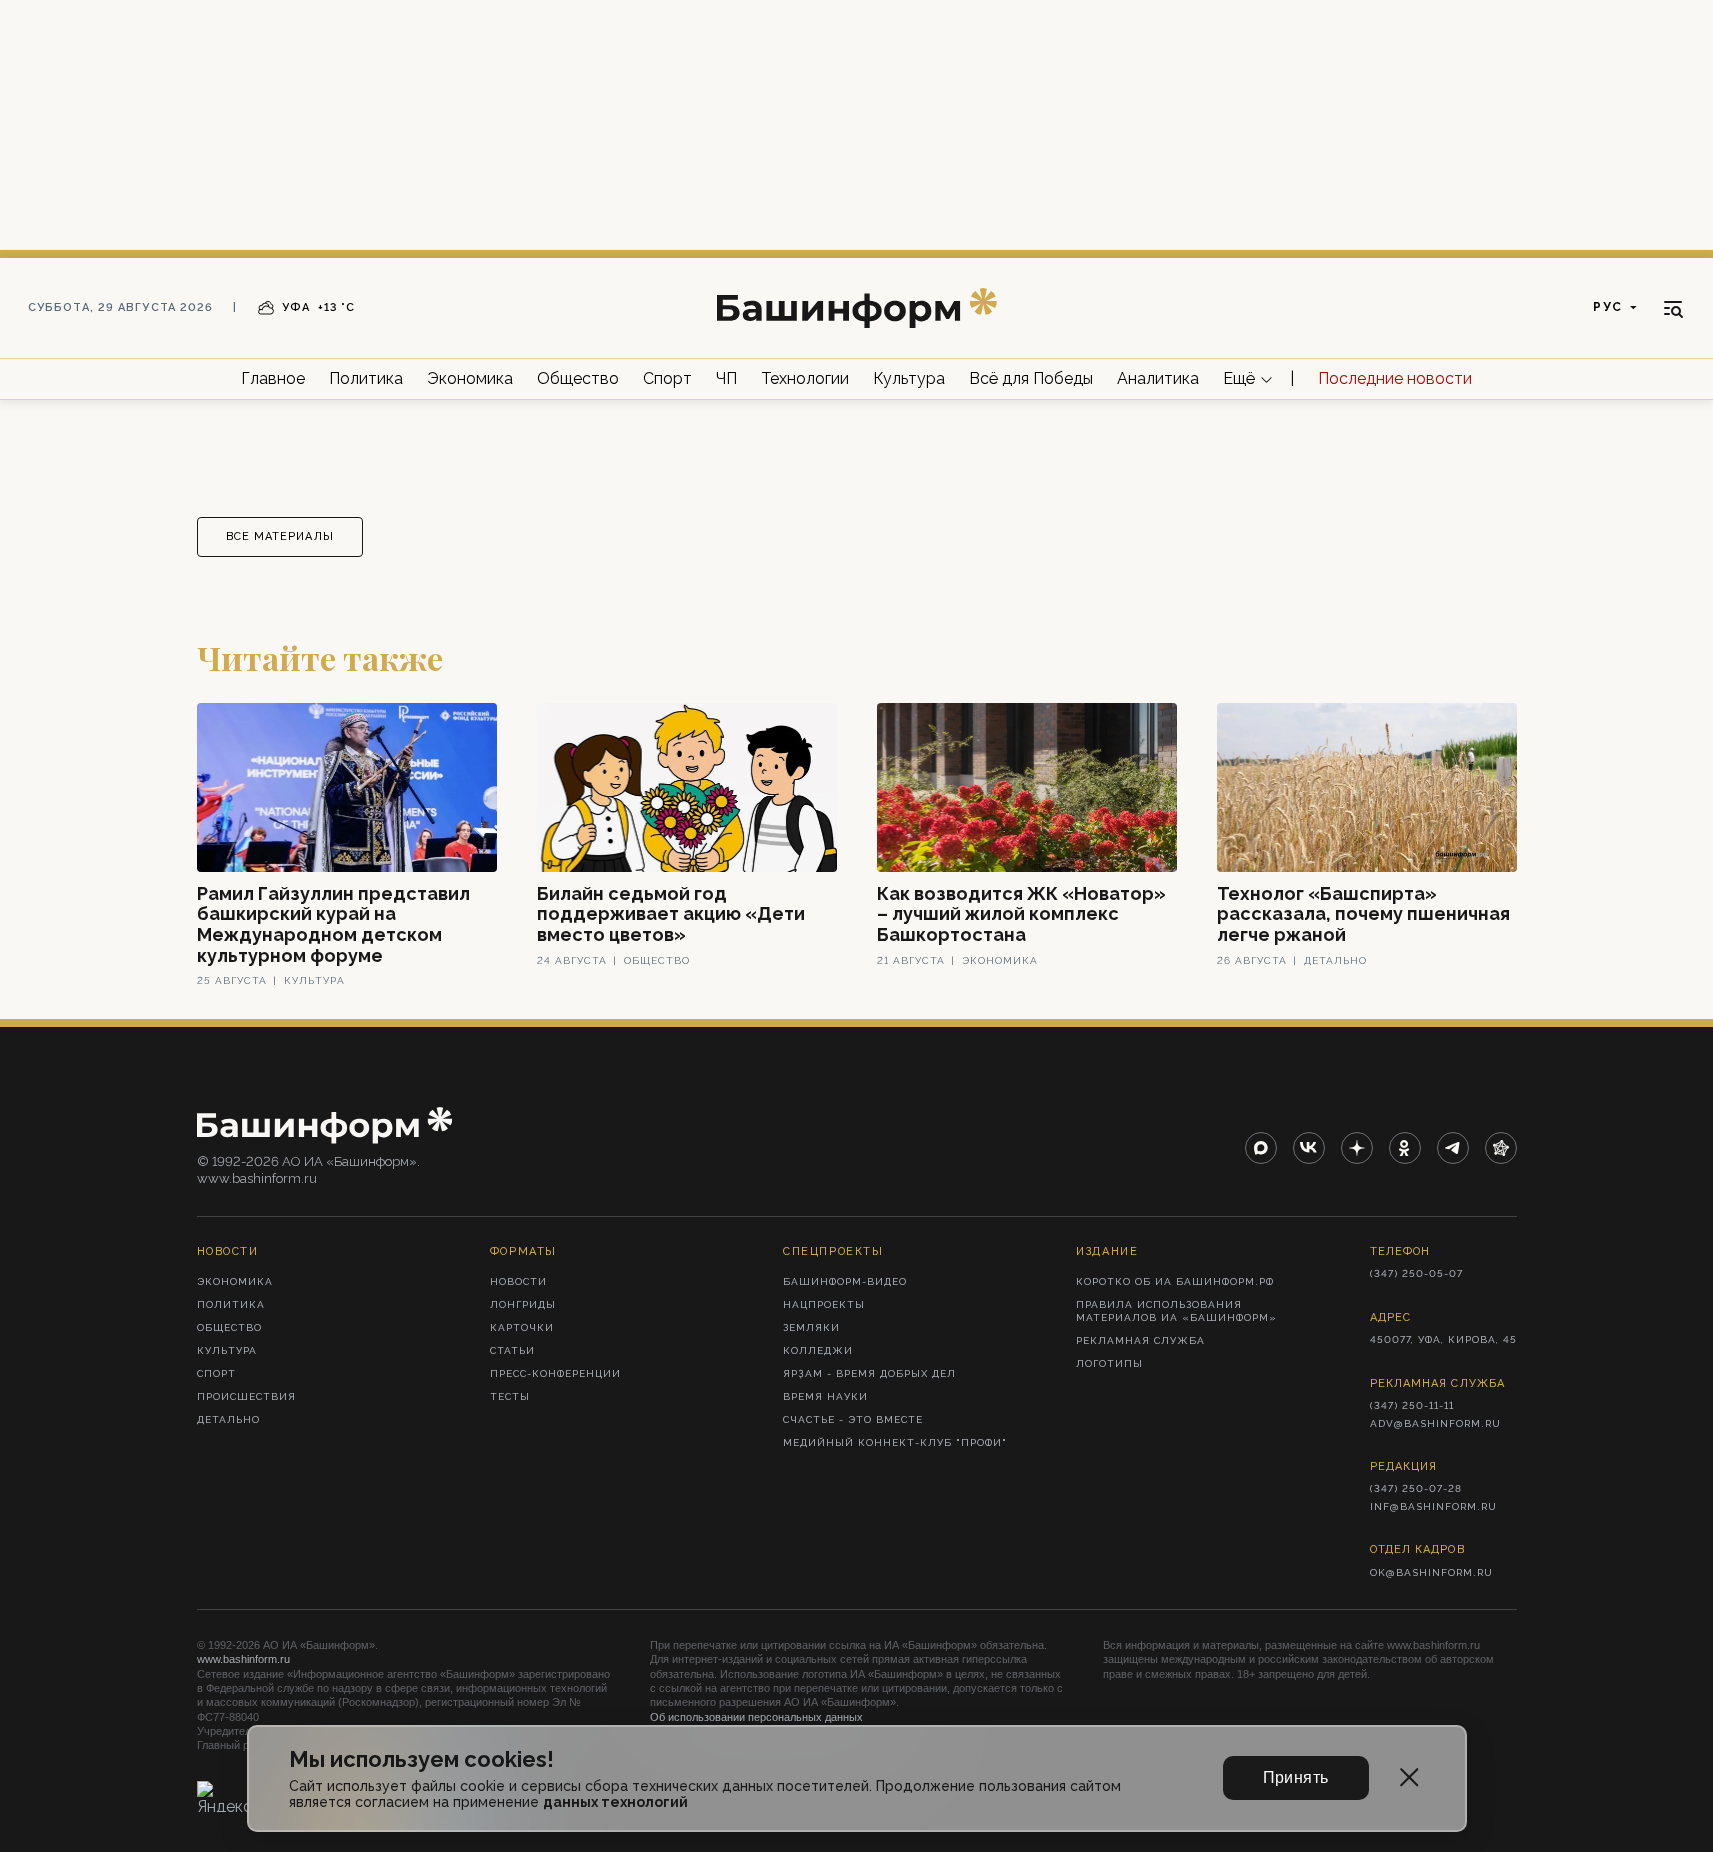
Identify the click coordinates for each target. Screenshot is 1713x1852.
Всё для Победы (1031, 378)
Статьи (512, 1350)
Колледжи (818, 1350)
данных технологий (615, 1802)
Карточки (522, 1327)
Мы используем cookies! (421, 1759)
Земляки (811, 1327)
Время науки (825, 1396)
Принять (1296, 1777)
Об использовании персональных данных (756, 1717)
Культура (909, 378)
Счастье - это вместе (853, 1419)
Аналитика (1158, 378)
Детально (228, 1419)
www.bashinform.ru (243, 1659)
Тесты (510, 1396)
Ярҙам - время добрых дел (869, 1373)
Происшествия (246, 1396)
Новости (518, 1281)
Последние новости (1395, 378)
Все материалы (280, 536)
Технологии (805, 378)
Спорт (667, 378)
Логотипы (1109, 1363)
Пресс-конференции (555, 1373)
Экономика (470, 378)
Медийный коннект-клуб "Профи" (895, 1442)
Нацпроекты (824, 1304)
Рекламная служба (1140, 1340)
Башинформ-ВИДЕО (845, 1281)
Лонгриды (523, 1304)
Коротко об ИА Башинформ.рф (1175, 1281)
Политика (366, 378)
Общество (578, 378)
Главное (273, 378)
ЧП (726, 378)
